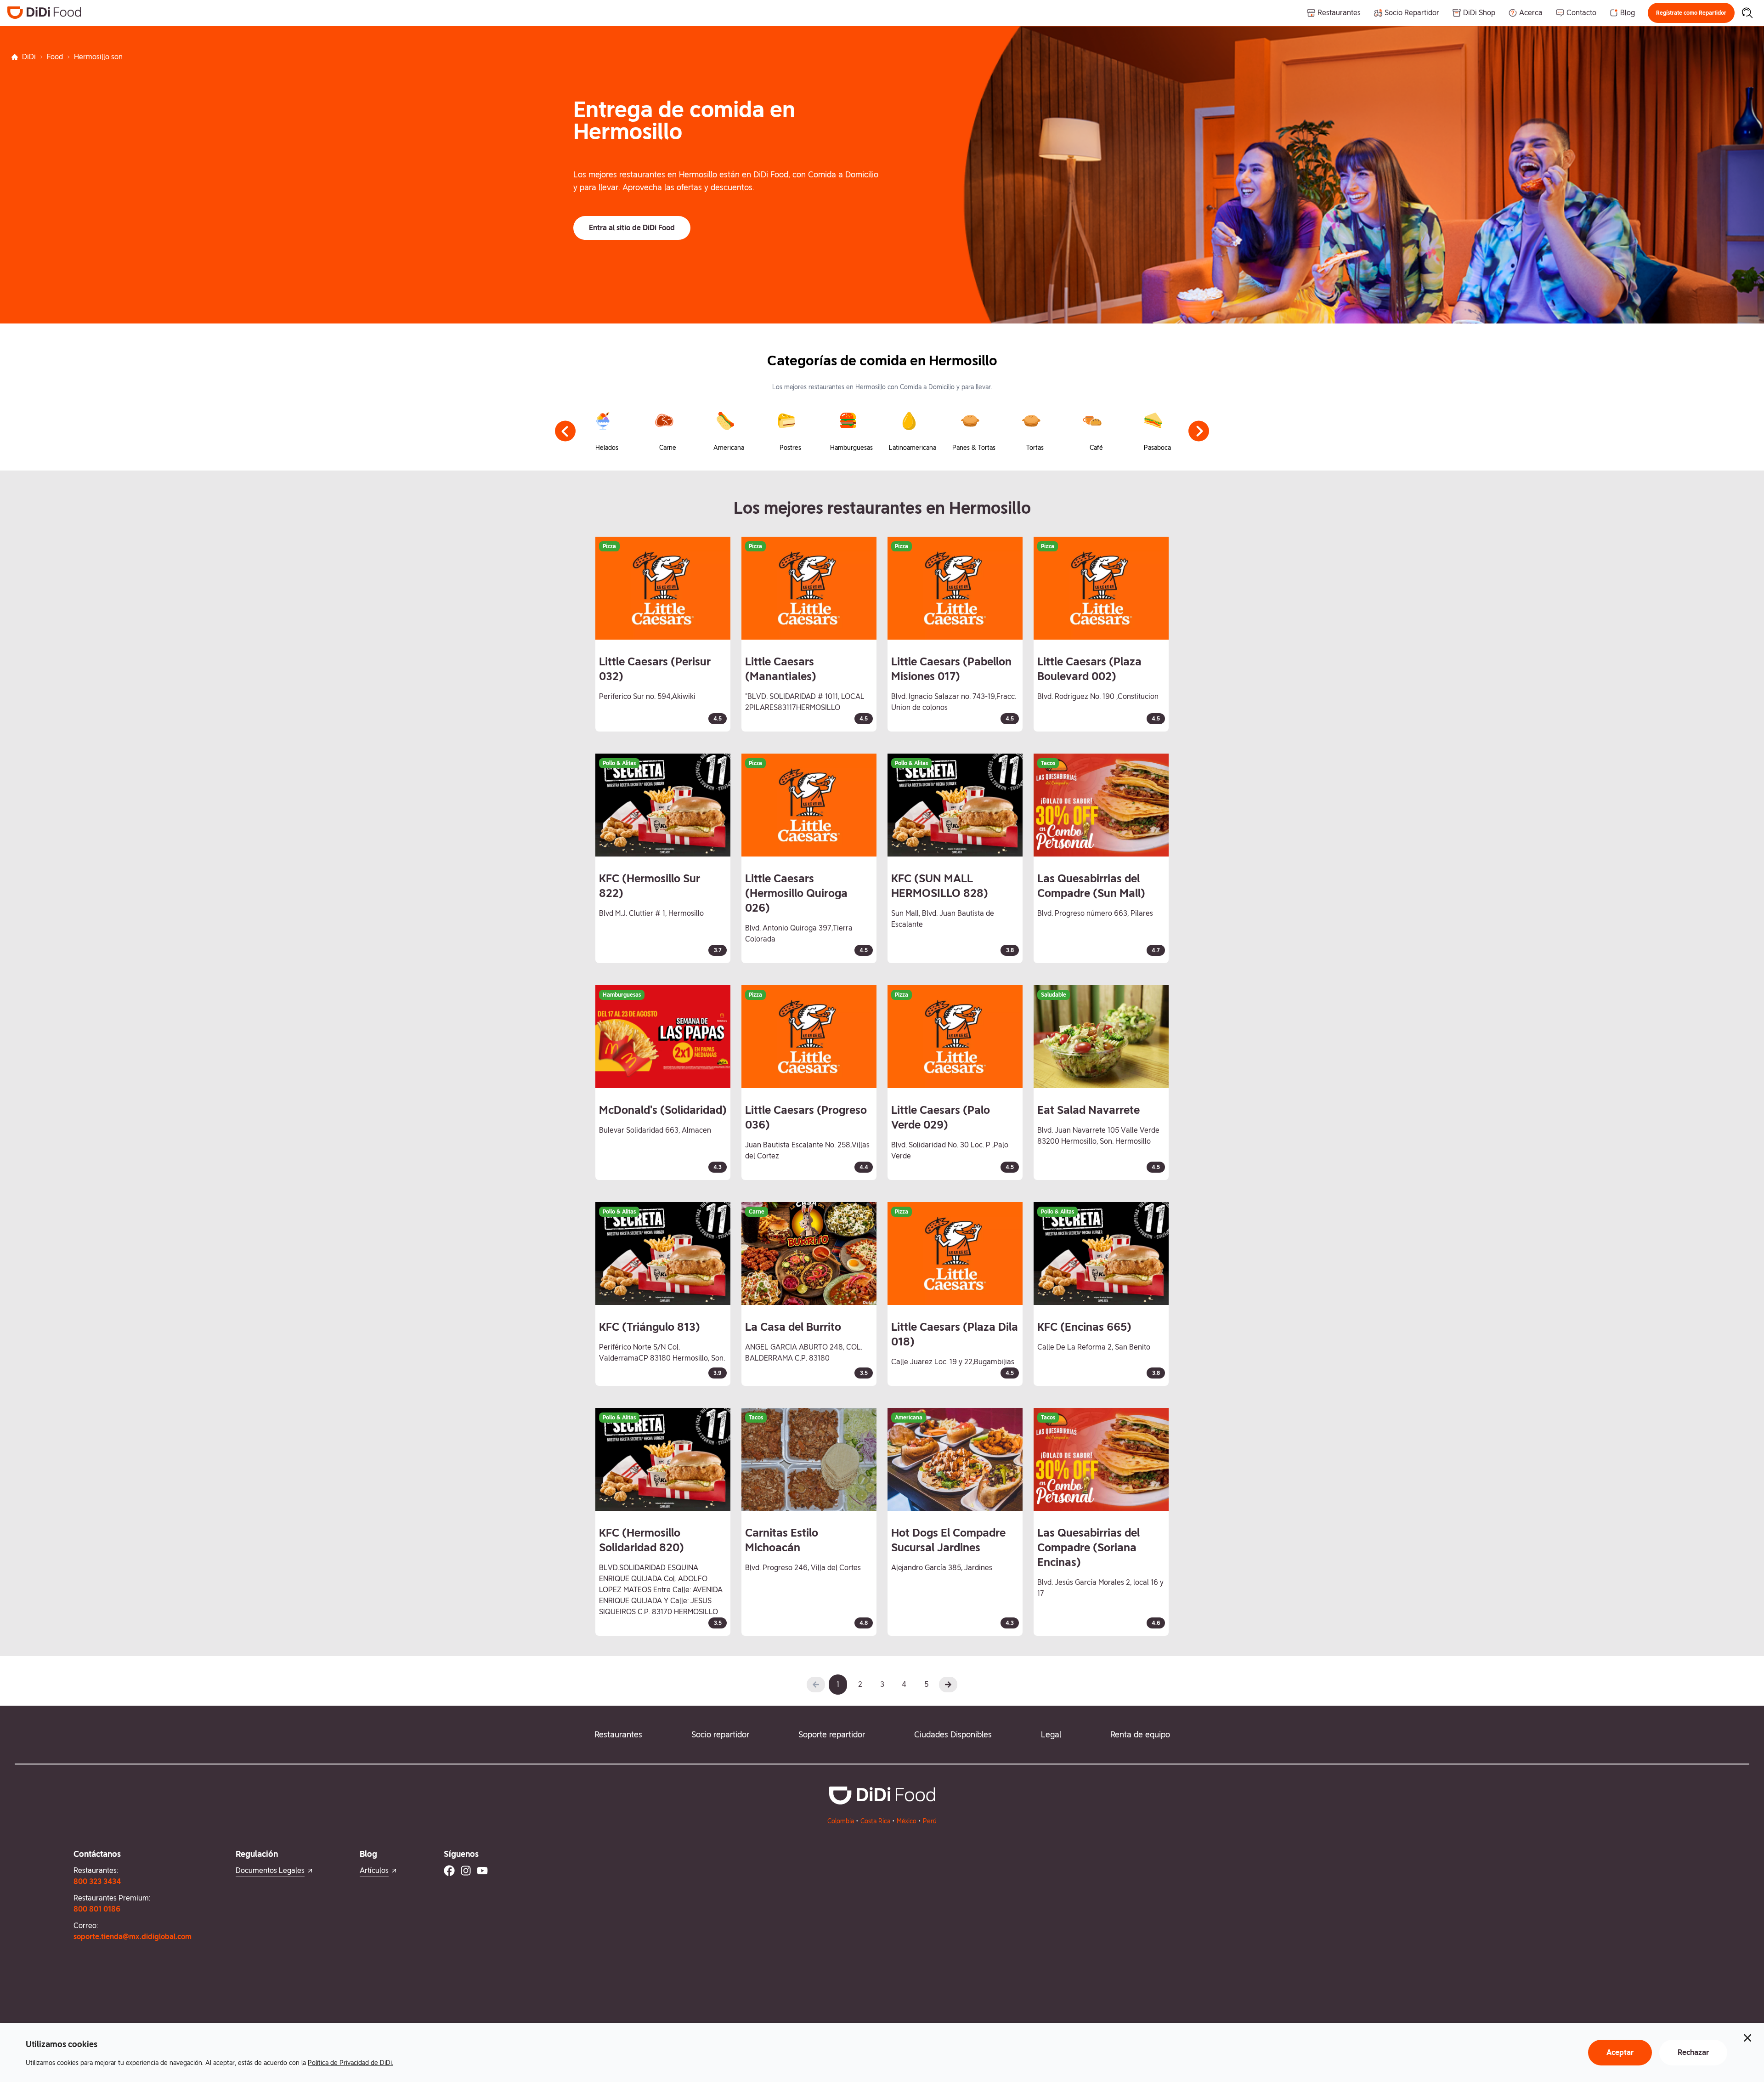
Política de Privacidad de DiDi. (351, 2063)
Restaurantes (618, 1734)
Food (55, 57)
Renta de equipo (1140, 1734)
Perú (930, 1821)
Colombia (841, 1821)
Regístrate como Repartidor (1691, 13)
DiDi (29, 57)
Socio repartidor (720, 1734)
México (907, 1821)
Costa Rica (875, 1821)
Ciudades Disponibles (953, 1734)
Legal (1051, 1734)
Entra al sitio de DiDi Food (632, 228)
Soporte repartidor (832, 1734)
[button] (1691, 13)
